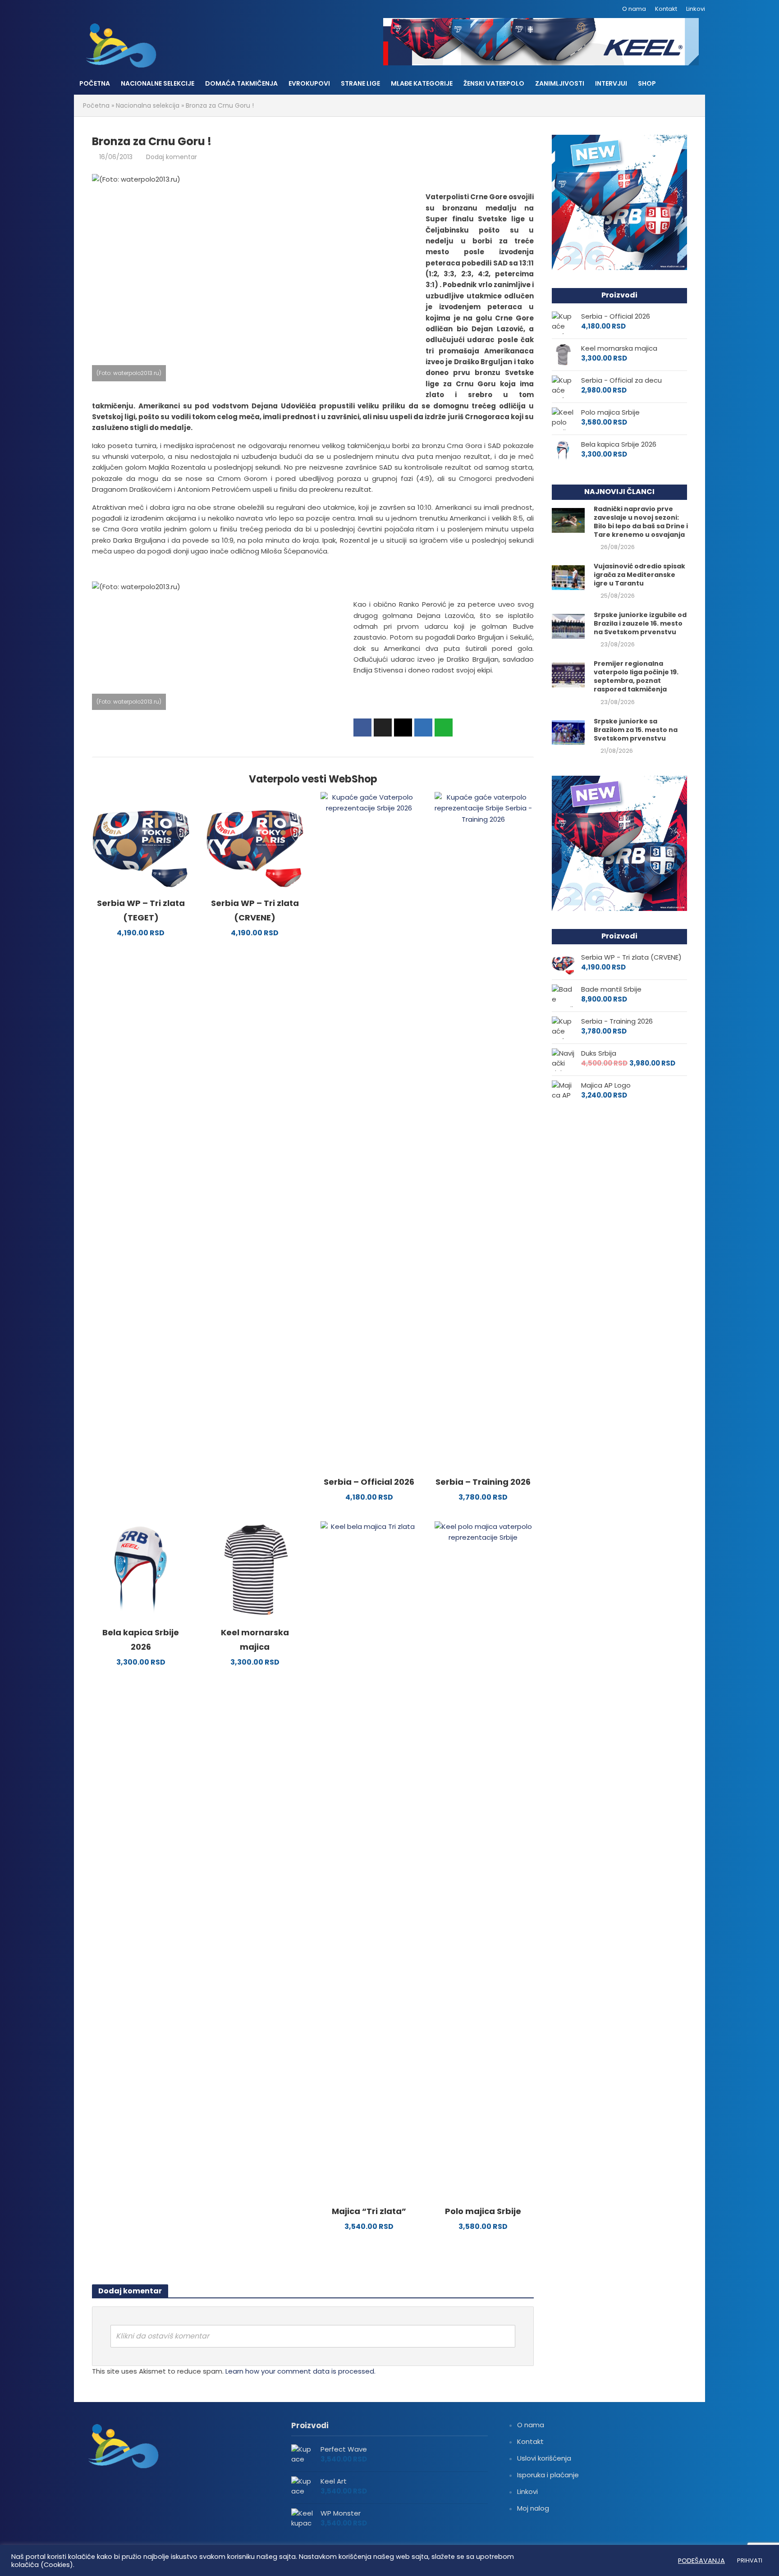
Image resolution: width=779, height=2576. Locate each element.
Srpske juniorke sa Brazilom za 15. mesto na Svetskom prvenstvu (636, 730)
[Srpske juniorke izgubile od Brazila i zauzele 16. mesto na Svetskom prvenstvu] (568, 626)
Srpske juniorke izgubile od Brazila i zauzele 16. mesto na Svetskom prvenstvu (640, 624)
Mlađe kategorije (422, 83)
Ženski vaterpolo (494, 83)
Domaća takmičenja (241, 83)
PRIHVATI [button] (750, 2560)
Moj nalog (533, 2508)
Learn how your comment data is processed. (300, 2371)
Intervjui (611, 83)
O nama (634, 9)
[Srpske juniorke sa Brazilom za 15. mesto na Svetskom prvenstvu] (568, 732)
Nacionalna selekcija (148, 105)
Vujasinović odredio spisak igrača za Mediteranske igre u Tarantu (639, 575)
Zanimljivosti (560, 83)
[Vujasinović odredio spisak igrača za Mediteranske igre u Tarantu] (568, 577)
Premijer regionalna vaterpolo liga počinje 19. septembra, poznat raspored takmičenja (636, 677)
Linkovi (696, 9)
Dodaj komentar (172, 157)
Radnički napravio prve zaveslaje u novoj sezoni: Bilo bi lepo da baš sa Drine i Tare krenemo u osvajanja (641, 522)
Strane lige (360, 83)
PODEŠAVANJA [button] (701, 2561)
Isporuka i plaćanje (548, 2475)
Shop (647, 83)
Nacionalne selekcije (158, 83)
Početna (95, 83)
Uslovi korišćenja (544, 2458)
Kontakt (666, 9)
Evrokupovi (309, 83)
